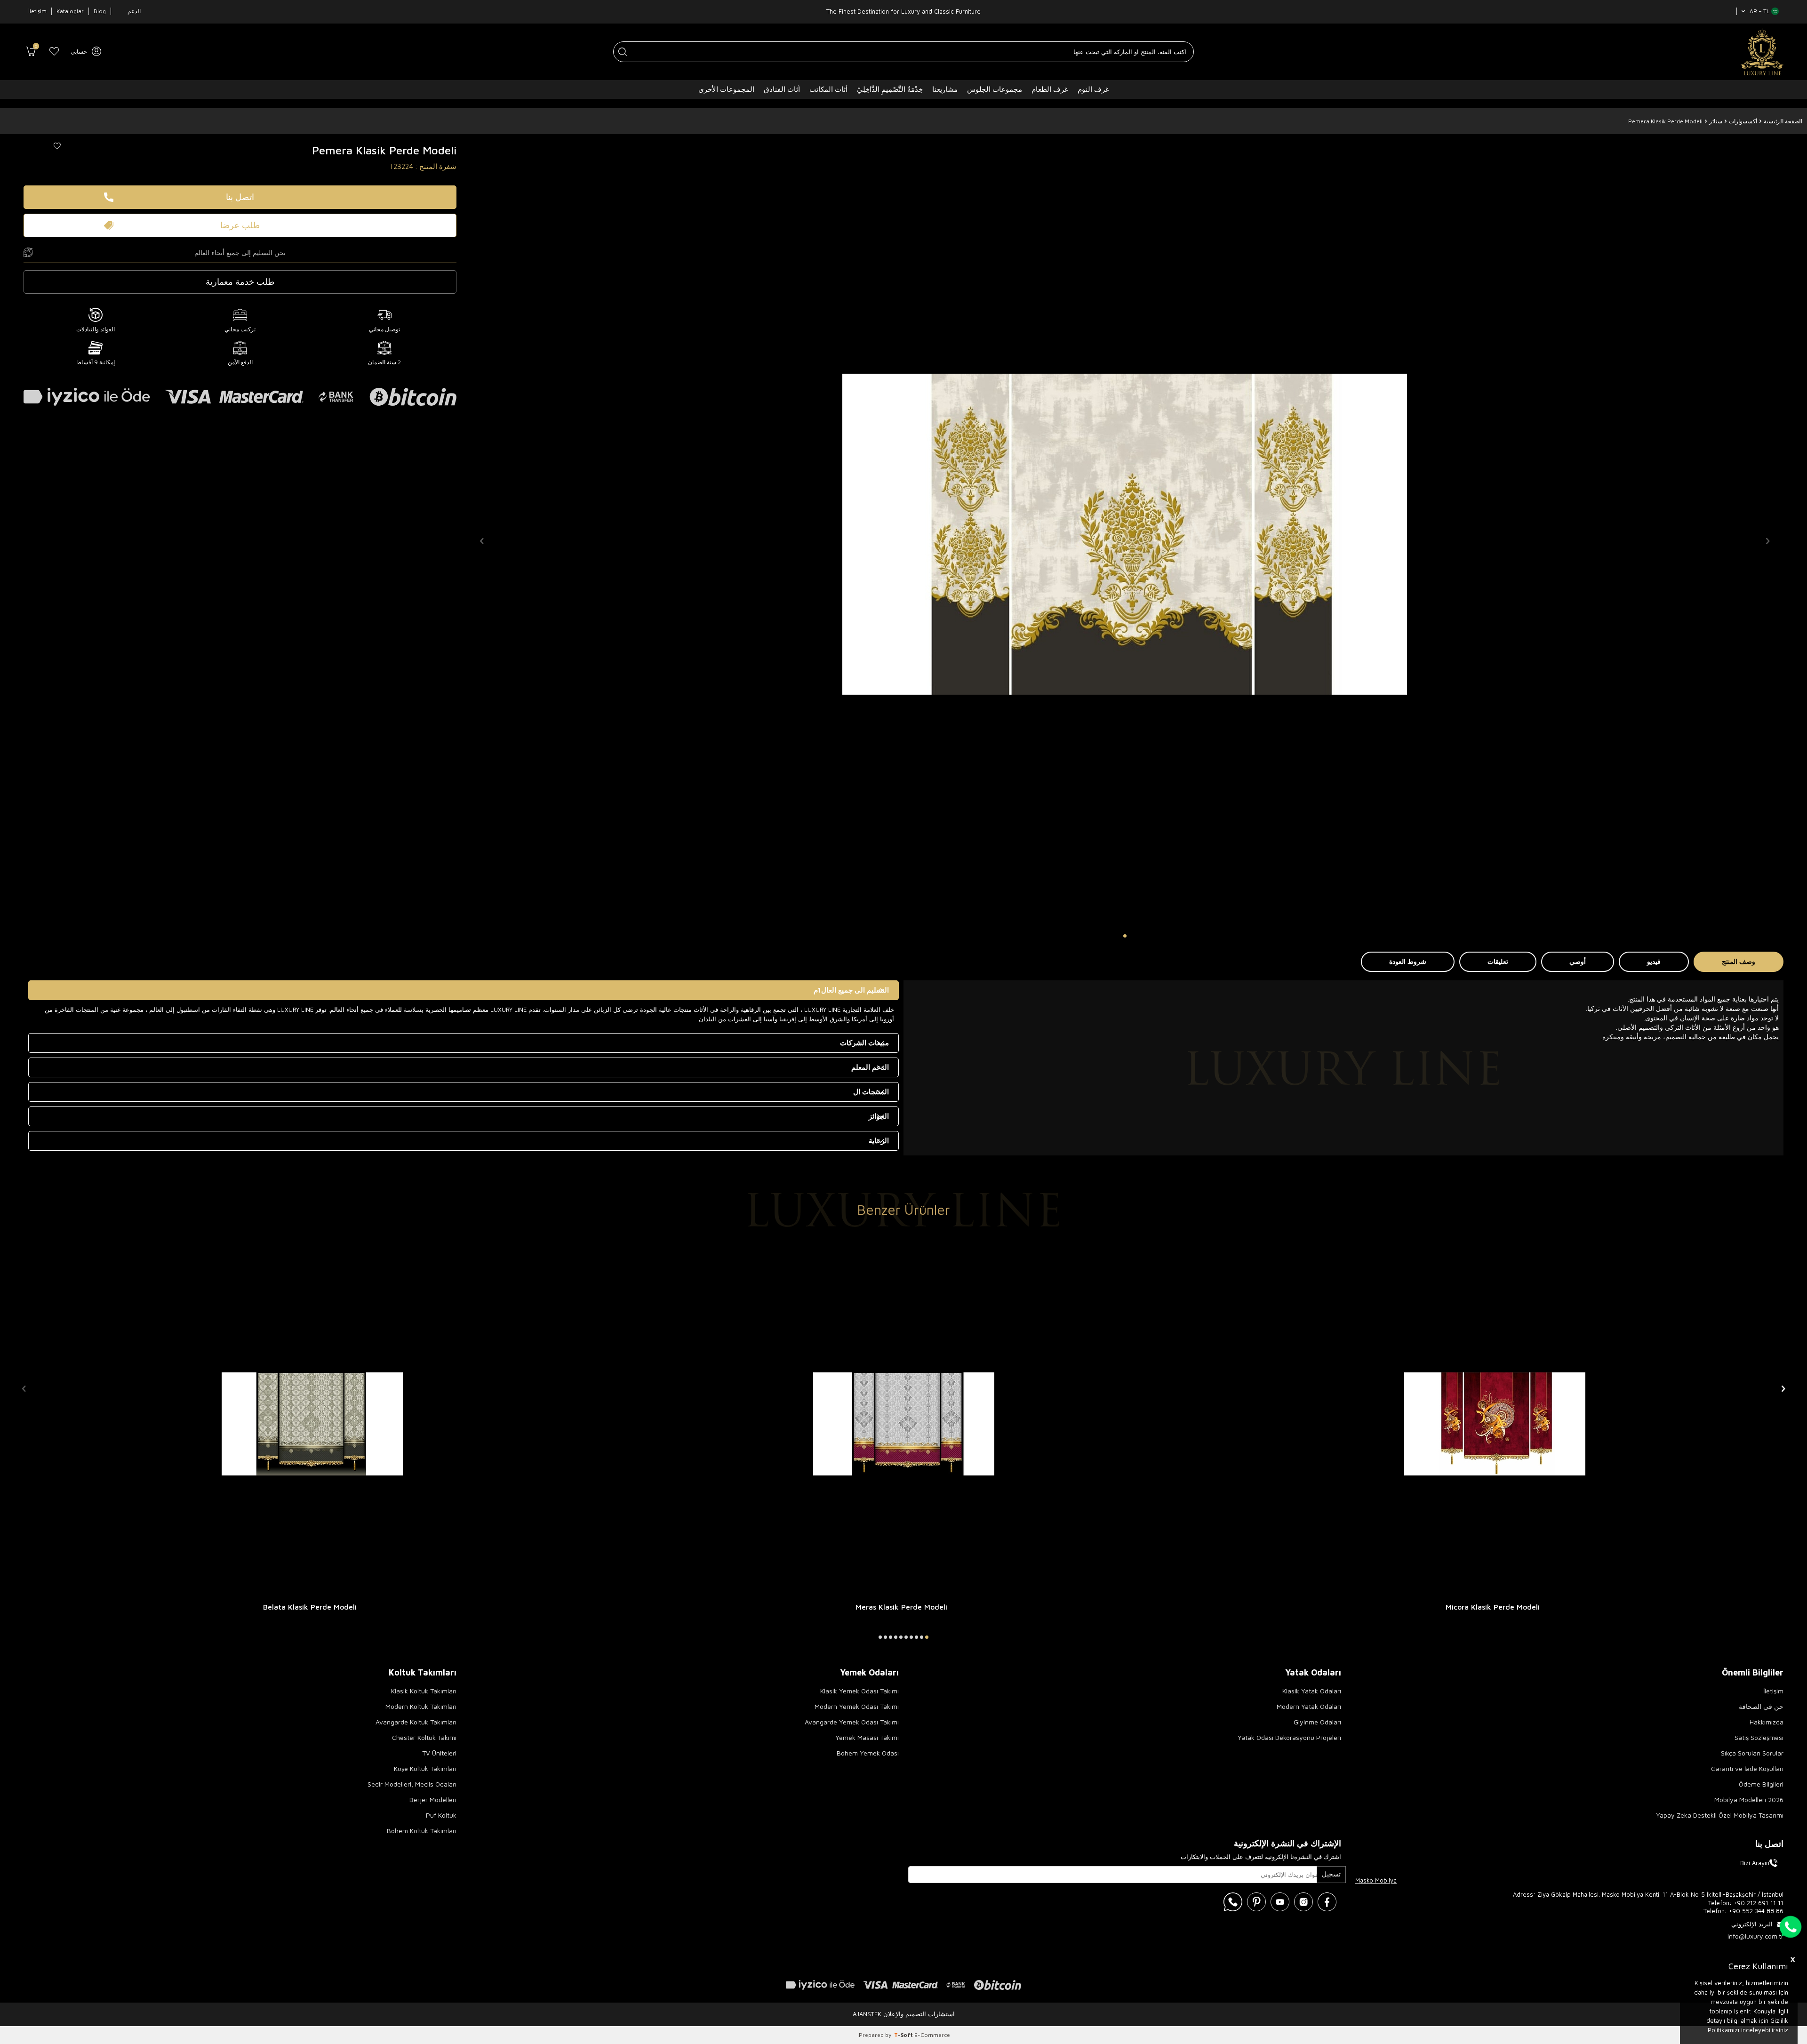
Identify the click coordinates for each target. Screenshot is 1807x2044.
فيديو (1654, 961)
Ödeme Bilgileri (1761, 1784)
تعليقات (1498, 961)
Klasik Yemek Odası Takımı (860, 1691)
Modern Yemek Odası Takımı (857, 1706)
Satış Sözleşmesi (1759, 1737)
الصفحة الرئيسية (1783, 121)
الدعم (134, 11)
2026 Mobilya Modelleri (1749, 1800)
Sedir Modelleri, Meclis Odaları (412, 1784)
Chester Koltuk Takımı (424, 1737)
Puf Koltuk (441, 1815)
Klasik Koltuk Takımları (424, 1691)
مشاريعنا (945, 89)
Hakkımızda (1767, 1722)
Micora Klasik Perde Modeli (1493, 1607)
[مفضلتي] (54, 52)
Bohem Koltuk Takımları (422, 1831)
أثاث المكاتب (828, 89)
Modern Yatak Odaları (1309, 1706)
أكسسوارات (1743, 121)
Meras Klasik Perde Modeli (901, 1607)
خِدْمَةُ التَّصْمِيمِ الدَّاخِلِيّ (890, 89)
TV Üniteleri (439, 1753)
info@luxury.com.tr (1755, 1936)
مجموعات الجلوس (995, 89)
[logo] (1762, 52)
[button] (1125, 936)
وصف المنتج (1739, 961)
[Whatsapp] (1233, 1902)
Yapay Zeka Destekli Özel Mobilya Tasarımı (1720, 1815)
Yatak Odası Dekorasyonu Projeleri (1289, 1737)
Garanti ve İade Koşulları (1747, 1768)
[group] (1125, 534)
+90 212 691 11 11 (1759, 1903)
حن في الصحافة (1761, 1706)
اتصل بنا (240, 197)
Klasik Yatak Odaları (1312, 1691)
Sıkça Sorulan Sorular (1752, 1753)
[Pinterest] (1256, 1902)
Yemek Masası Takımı (867, 1737)
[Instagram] (1303, 1902)
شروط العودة (1408, 961)
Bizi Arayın (1755, 1863)
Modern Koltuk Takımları (421, 1706)
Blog (100, 11)
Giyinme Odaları (1317, 1722)
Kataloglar (70, 11)
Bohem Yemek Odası (868, 1753)
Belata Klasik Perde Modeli (310, 1607)
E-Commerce (932, 2035)
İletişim (37, 11)
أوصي (1578, 961)
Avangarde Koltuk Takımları (416, 1722)
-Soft (904, 2035)
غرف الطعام (1050, 89)
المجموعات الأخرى (726, 89)
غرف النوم (1093, 89)
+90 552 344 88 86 (1756, 1911)
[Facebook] (1327, 1902)
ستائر (1716, 121)
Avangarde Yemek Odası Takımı (852, 1722)
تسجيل (1331, 1874)
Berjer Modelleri (433, 1800)
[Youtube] (1280, 1902)
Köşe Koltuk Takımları (425, 1768)
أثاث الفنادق (782, 89)
